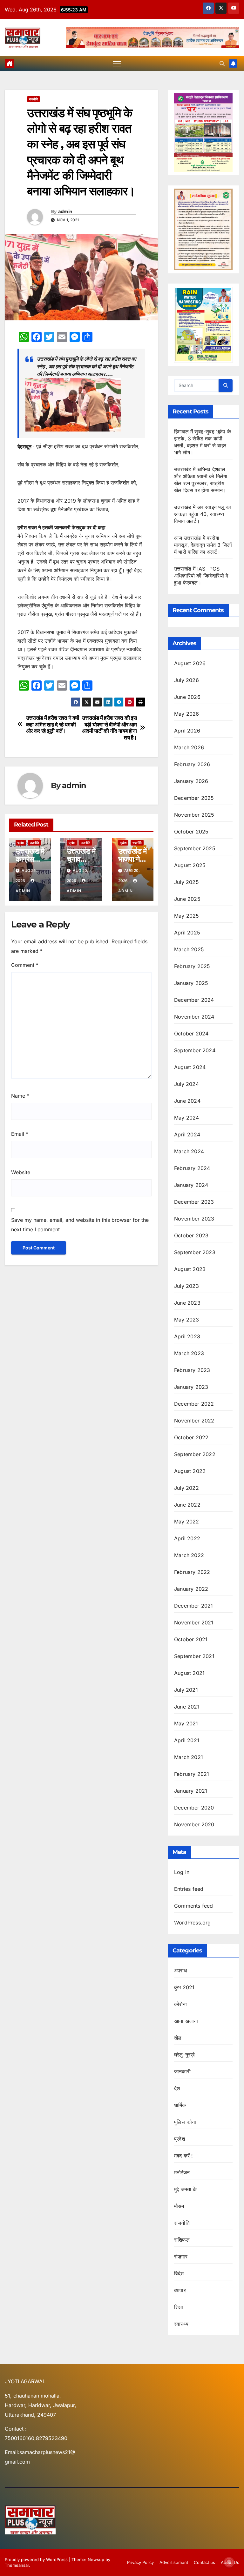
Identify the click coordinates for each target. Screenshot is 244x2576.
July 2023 (186, 1286)
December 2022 (194, 1404)
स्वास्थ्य (181, 2324)
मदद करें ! (184, 2156)
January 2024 (191, 1185)
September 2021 (194, 1656)
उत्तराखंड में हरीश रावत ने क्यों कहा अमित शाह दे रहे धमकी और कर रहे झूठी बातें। (53, 724)
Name (20, 1096)
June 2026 (187, 697)
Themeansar (17, 2565)
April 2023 (187, 1336)
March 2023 (189, 1353)
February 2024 (192, 1168)
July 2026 (186, 680)
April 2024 (187, 1134)
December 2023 (194, 1202)
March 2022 (189, 1555)
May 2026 (187, 714)
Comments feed (194, 1906)
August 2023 (190, 1269)
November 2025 (194, 815)
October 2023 (191, 1235)
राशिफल (182, 2240)
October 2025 (191, 832)
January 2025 (191, 983)
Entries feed (189, 1889)
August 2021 (189, 1673)
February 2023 (192, 1370)
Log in (182, 1872)
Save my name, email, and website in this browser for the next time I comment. (80, 1225)
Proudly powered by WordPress (37, 2559)
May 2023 (187, 1320)
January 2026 (191, 781)
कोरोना (181, 2004)
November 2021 (194, 1623)
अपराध (180, 1970)
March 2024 (189, 1151)
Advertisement (174, 2562)
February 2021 (192, 1774)
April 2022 (187, 1538)
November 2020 (194, 1824)
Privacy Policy (140, 2562)
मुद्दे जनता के (186, 2189)
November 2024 (194, 1017)
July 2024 (186, 1084)
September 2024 (195, 1050)
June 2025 (187, 899)
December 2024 (194, 1000)
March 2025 (189, 949)
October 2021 (191, 1639)
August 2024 (190, 1067)
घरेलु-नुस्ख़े (184, 2055)
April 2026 (187, 731)
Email (20, 1134)
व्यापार (180, 2290)
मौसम (179, 2206)
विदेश (179, 2273)
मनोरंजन (182, 2172)
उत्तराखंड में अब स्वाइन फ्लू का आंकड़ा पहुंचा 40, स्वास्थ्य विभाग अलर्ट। (203, 514)
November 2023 (194, 1219)
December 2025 (194, 798)
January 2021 (191, 1791)
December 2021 (194, 1606)
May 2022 (187, 1522)
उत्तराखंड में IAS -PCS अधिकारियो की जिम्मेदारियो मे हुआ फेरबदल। (201, 576)
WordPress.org (193, 1923)
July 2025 (186, 882)
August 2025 (190, 865)
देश (177, 2088)
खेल (178, 2038)
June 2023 (187, 1303)
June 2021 (187, 1707)
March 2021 (189, 1757)
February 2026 (192, 764)
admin (65, 211)
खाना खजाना (186, 2021)
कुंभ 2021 (184, 1987)
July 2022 (186, 1488)
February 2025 (192, 966)
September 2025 (195, 848)
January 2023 (191, 1387)
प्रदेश (21, 843)
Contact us (204, 2562)
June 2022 (187, 1505)
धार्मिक (180, 2105)
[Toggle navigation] (117, 64)
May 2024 (187, 1118)
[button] (222, 64)
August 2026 (190, 663)
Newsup (96, 2559)
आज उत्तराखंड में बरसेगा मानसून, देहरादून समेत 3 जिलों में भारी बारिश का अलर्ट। (203, 545)
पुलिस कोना (185, 2122)
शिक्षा (179, 2307)
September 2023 (195, 1252)
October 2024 (191, 1034)
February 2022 (192, 1572)
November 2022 (194, 1421)
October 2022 (191, 1437)
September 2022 (195, 1454)
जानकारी (182, 2071)
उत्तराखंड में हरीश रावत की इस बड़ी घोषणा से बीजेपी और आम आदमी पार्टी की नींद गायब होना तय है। (109, 728)
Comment (25, 965)
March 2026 (189, 747)
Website (21, 1172)
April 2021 (187, 1740)
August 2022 (190, 1471)
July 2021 (186, 1690)
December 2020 (194, 1808)
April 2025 (187, 933)
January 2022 (191, 1589)
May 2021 (186, 1723)
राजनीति (34, 99)
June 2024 (187, 1101)
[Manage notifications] (229, 2562)
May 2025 (187, 916)
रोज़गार (181, 2257)
